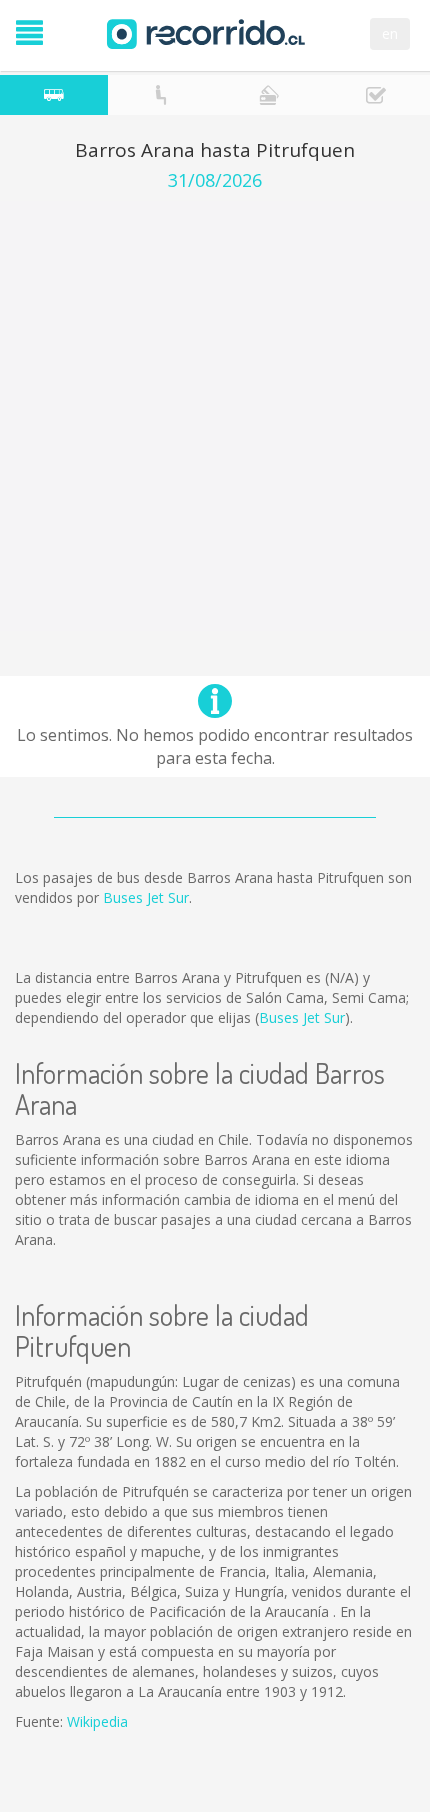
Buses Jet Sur (146, 897)
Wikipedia (97, 1721)
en (390, 33)
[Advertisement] (215, 416)
